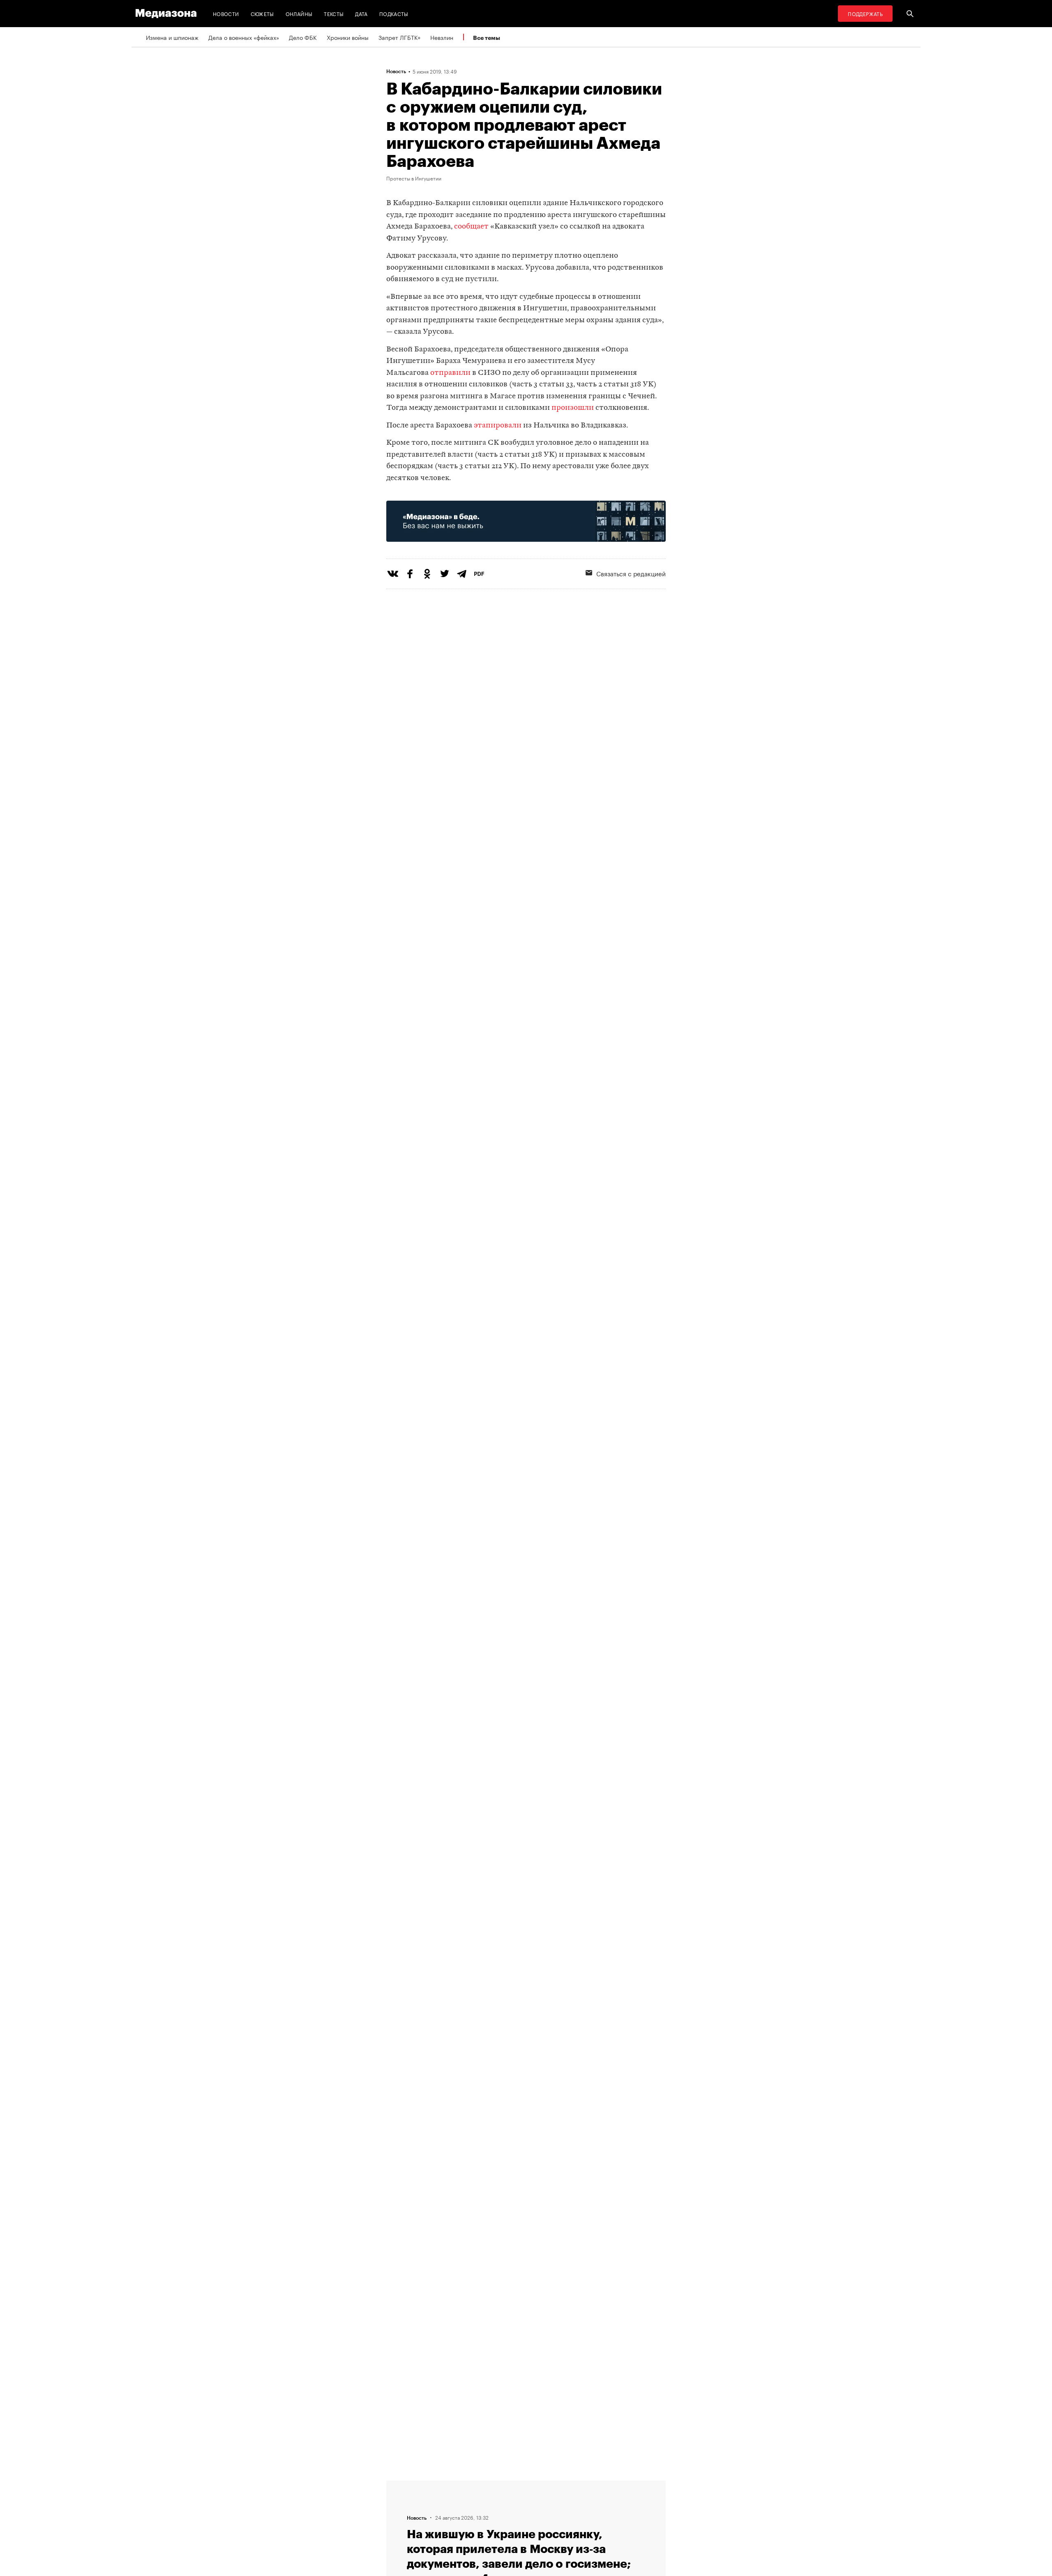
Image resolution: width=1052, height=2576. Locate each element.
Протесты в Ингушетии (414, 178)
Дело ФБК (303, 37)
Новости (226, 13)
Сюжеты (262, 13)
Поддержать (865, 13)
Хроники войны (348, 37)
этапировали (498, 426)
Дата (361, 13)
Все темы (487, 38)
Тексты (334, 13)
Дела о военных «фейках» (244, 37)
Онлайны (299, 13)
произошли (573, 408)
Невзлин (442, 37)
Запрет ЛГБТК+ (399, 37)
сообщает (471, 227)
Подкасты (394, 13)
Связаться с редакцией (631, 573)
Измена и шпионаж (172, 37)
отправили (450, 373)
